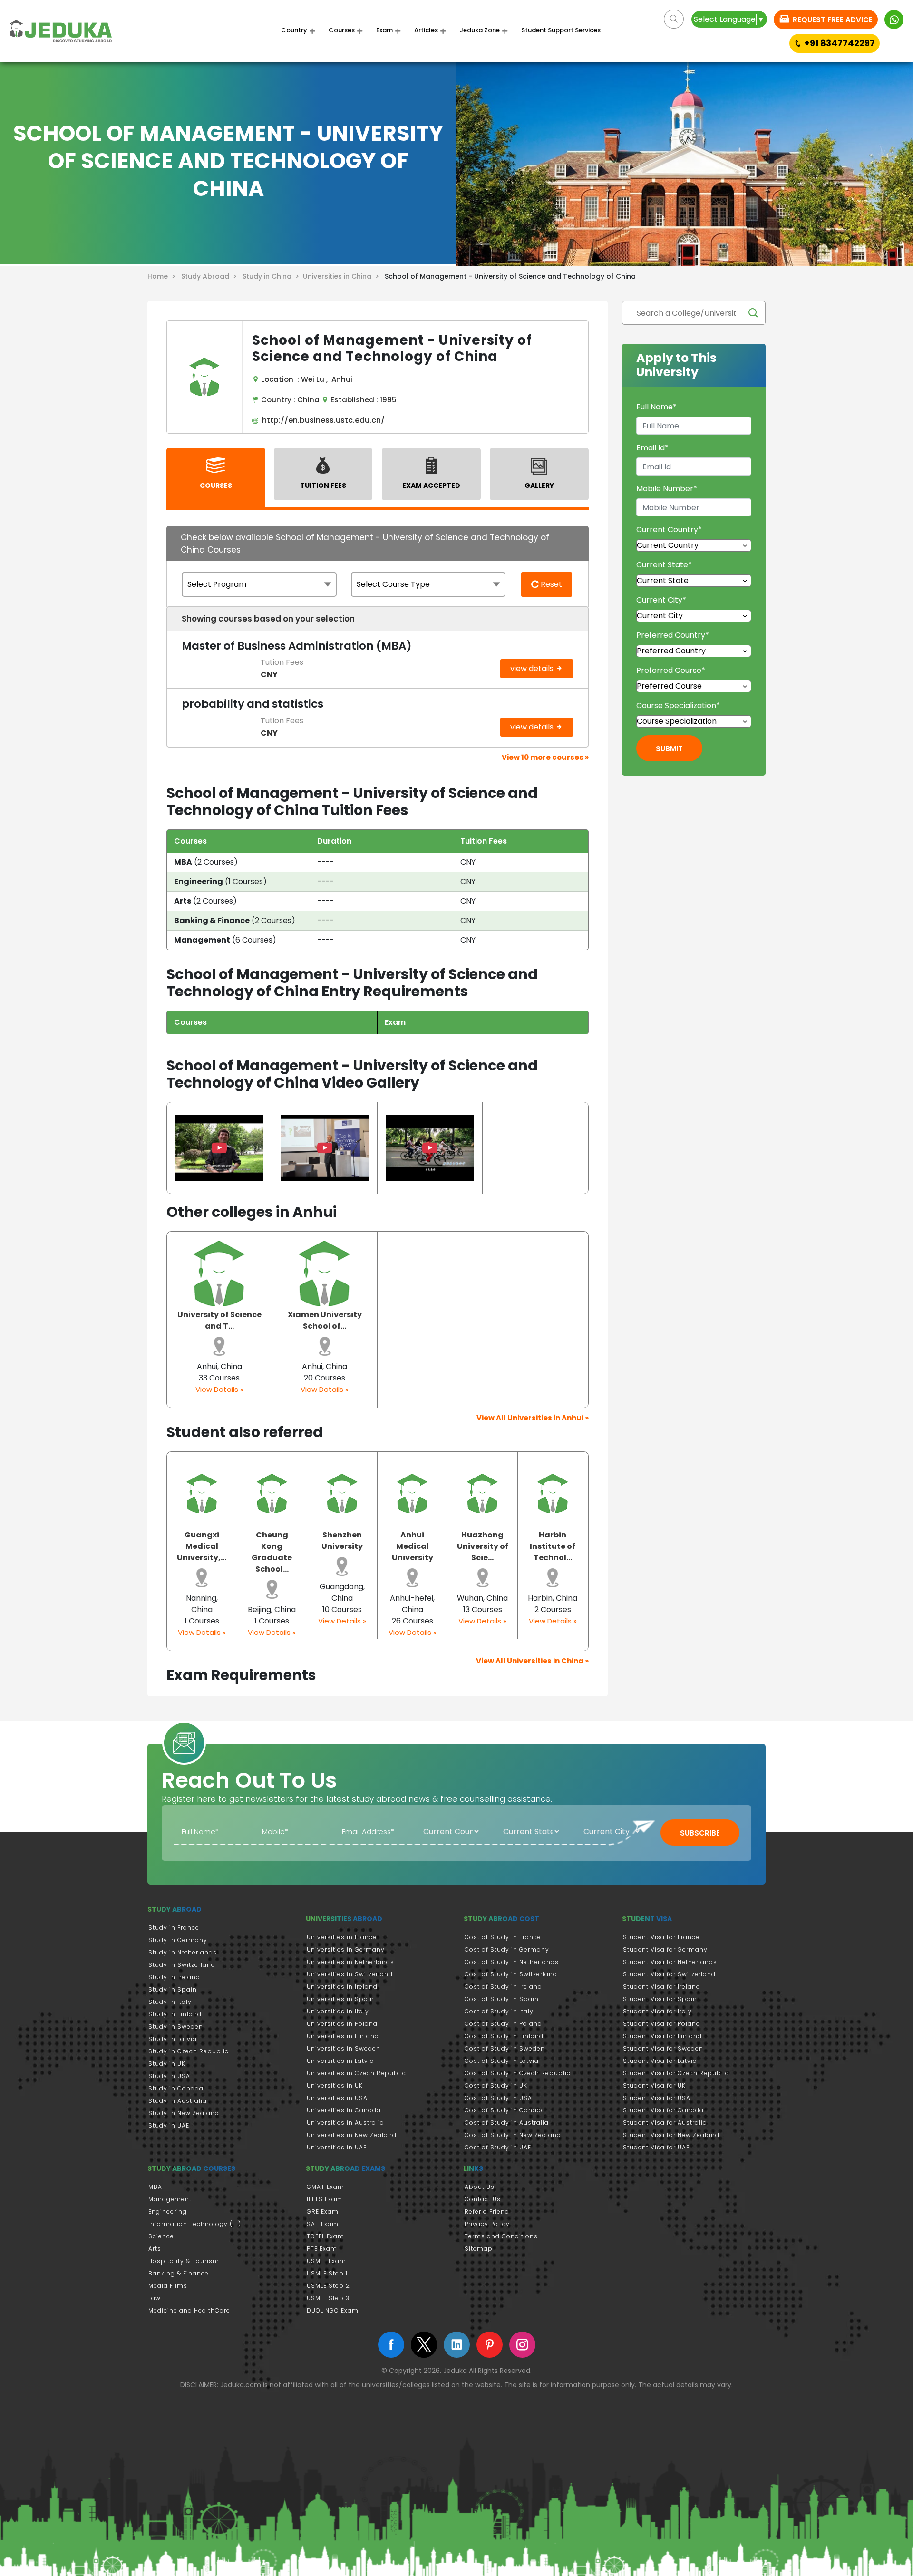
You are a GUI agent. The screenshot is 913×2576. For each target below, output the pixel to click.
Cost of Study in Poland (503, 2024)
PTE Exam (322, 2249)
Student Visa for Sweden (663, 2048)
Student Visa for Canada (663, 2110)
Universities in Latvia (340, 2061)
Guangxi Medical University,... (202, 1546)
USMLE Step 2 (328, 2286)
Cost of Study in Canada (505, 2110)
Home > (163, 276)
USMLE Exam (326, 2261)
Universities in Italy (338, 2011)
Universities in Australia (345, 2123)
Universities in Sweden (344, 2048)
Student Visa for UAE (656, 2147)
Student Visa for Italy (657, 2011)
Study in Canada (176, 2088)
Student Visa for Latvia (660, 2061)
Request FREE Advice (832, 20)
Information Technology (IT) (195, 2224)
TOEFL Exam (325, 2236)
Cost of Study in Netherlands (512, 1962)
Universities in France (342, 1937)
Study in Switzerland (182, 1965)
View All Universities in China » (532, 1661)
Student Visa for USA (657, 2098)
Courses (342, 30)
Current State (664, 565)
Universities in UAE (337, 2147)
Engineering (168, 2211)
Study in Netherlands (183, 1952)
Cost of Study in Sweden (505, 2048)
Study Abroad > (211, 276)
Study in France (174, 1928)
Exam (384, 30)
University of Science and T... (219, 1320)
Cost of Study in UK (496, 2085)
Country (294, 30)
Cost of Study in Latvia (502, 2061)
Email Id (652, 448)
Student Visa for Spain (660, 1999)
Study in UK (167, 2064)
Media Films (168, 2286)
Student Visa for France (661, 1937)
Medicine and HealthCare (189, 2310)
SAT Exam (323, 2224)
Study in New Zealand (184, 2113)
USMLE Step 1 (327, 2273)
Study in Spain (173, 1989)
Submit (669, 749)
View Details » (219, 1389)
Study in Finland (175, 2014)
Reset (550, 584)
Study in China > (273, 276)
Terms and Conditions (501, 2236)
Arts (155, 2249)
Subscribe (700, 1833)
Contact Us (483, 2199)
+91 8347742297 (840, 43)
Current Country (669, 530)
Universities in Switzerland (350, 1974)
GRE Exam (323, 2211)
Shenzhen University (342, 1541)
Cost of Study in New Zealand (513, 2135)
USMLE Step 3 (328, 2298)
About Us (480, 2187)
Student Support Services (561, 30)
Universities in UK (335, 2085)
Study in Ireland (174, 1977)
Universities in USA (337, 2098)
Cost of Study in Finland (504, 2036)
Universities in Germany (346, 1949)
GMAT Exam (325, 2187)
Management (170, 2199)
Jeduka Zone (480, 30)
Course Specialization (678, 705)
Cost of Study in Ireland (503, 1987)
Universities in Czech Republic (356, 2073)
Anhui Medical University (413, 1546)
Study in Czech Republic (189, 2051)
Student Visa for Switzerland (669, 1974)
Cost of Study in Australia (507, 2123)
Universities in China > (343, 276)
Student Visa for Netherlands (670, 1962)
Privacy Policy (487, 2224)
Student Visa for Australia (665, 2123)
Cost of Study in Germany (507, 1949)
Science (161, 2236)
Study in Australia (178, 2101)
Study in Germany (178, 1940)
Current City (661, 600)
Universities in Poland (342, 2024)
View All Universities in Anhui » (533, 1418)
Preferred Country (673, 635)
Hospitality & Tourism (184, 2261)
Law (155, 2298)
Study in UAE (169, 2125)
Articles (426, 30)
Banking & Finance (179, 2273)
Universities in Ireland (342, 1987)
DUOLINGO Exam (333, 2310)
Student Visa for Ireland (662, 1987)
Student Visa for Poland (662, 2024)
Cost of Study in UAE (498, 2147)
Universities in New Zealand (352, 2135)
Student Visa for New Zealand (671, 2135)
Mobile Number (667, 489)
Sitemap (479, 2249)
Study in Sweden (176, 2027)
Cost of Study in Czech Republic (518, 2073)
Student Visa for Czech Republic (676, 2073)
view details (533, 668)
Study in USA (169, 2076)
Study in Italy (170, 2002)
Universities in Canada (344, 2110)
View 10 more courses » (545, 757)
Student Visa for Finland (662, 2036)
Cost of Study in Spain (502, 1999)
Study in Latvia (173, 2039)
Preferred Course (671, 670)
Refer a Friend (487, 2211)
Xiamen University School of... (325, 1320)
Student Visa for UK (654, 2085)
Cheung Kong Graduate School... (272, 1552)
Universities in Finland (343, 2036)
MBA (155, 2187)
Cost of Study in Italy (499, 2011)
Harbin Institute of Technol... (553, 1546)
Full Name (656, 407)
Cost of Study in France (503, 1937)
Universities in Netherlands (350, 1962)
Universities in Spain (340, 1999)
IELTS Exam (325, 2199)
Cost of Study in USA (498, 2098)
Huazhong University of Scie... (483, 1546)
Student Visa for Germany (665, 1949)
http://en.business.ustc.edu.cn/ (321, 420)
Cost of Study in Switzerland (511, 1974)
